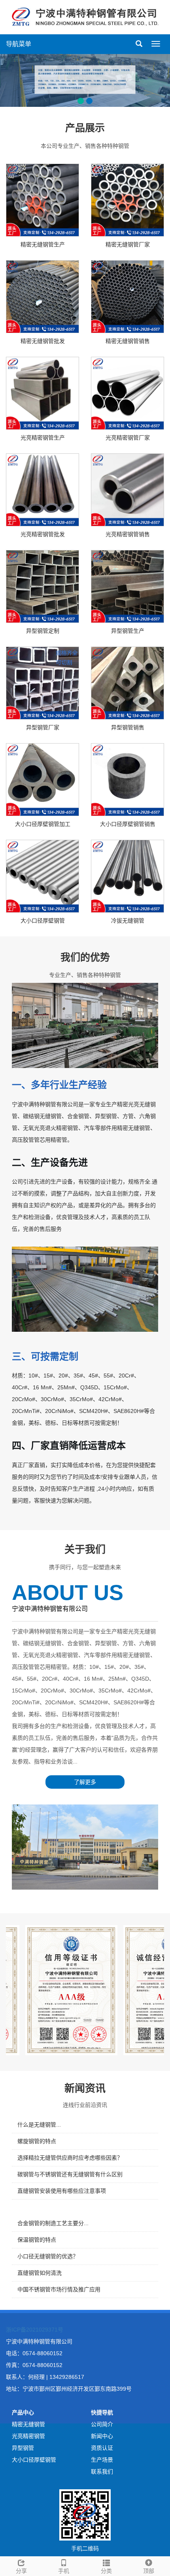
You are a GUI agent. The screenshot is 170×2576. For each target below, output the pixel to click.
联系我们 (102, 2472)
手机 (64, 2571)
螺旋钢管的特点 (37, 2141)
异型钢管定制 (43, 631)
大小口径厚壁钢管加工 (43, 824)
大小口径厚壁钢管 (43, 921)
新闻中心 (102, 2436)
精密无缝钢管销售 (128, 341)
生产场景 (102, 2460)
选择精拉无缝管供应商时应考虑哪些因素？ (70, 2158)
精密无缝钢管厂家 (128, 244)
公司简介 (102, 2424)
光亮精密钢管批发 (43, 534)
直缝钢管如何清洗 (40, 2273)
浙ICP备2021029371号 (35, 2330)
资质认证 (102, 2448)
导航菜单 (19, 44)
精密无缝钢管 (28, 2424)
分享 (21, 2571)
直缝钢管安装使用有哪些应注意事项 (62, 2191)
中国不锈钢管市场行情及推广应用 (59, 2289)
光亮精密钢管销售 (128, 534)
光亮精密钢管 (28, 2436)
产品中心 (23, 2412)
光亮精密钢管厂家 (128, 438)
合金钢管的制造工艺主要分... (53, 2223)
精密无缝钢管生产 (43, 244)
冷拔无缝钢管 (128, 921)
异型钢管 (23, 2448)
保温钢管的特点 (37, 2240)
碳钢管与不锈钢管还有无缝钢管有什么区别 (70, 2174)
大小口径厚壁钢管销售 (128, 824)
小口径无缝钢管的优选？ (48, 2256)
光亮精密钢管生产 (43, 438)
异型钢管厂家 (43, 727)
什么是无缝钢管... (39, 2125)
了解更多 (85, 1782)
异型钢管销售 (128, 727)
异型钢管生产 (128, 631)
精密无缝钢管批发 (43, 341)
